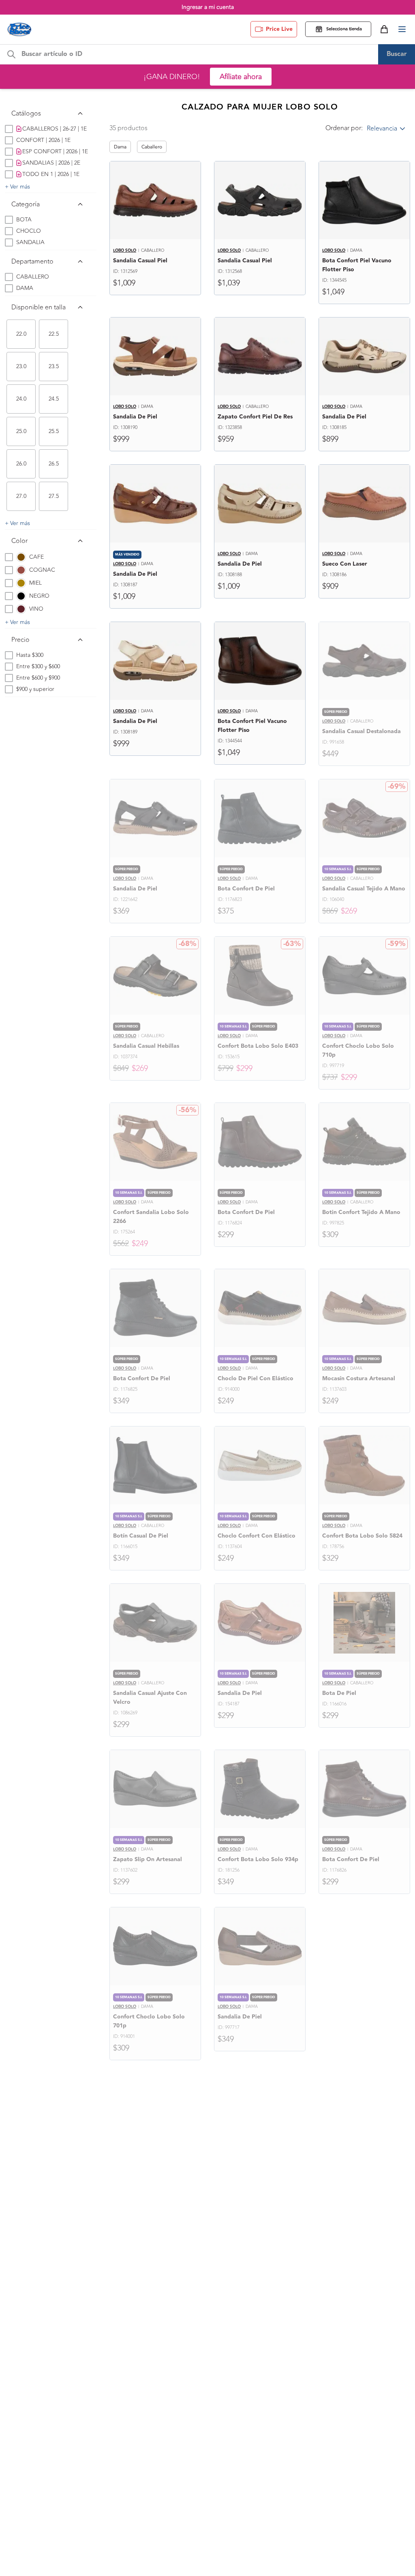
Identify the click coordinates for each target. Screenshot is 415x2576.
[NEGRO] (21, 596)
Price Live (279, 29)
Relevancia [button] (382, 129)
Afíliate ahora (241, 77)
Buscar (397, 54)
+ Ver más (17, 187)
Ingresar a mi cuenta (208, 7)
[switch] (21, 334)
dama (120, 147)
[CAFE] (21, 557)
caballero (152, 147)
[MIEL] (21, 583)
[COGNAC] (21, 570)
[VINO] (21, 609)
